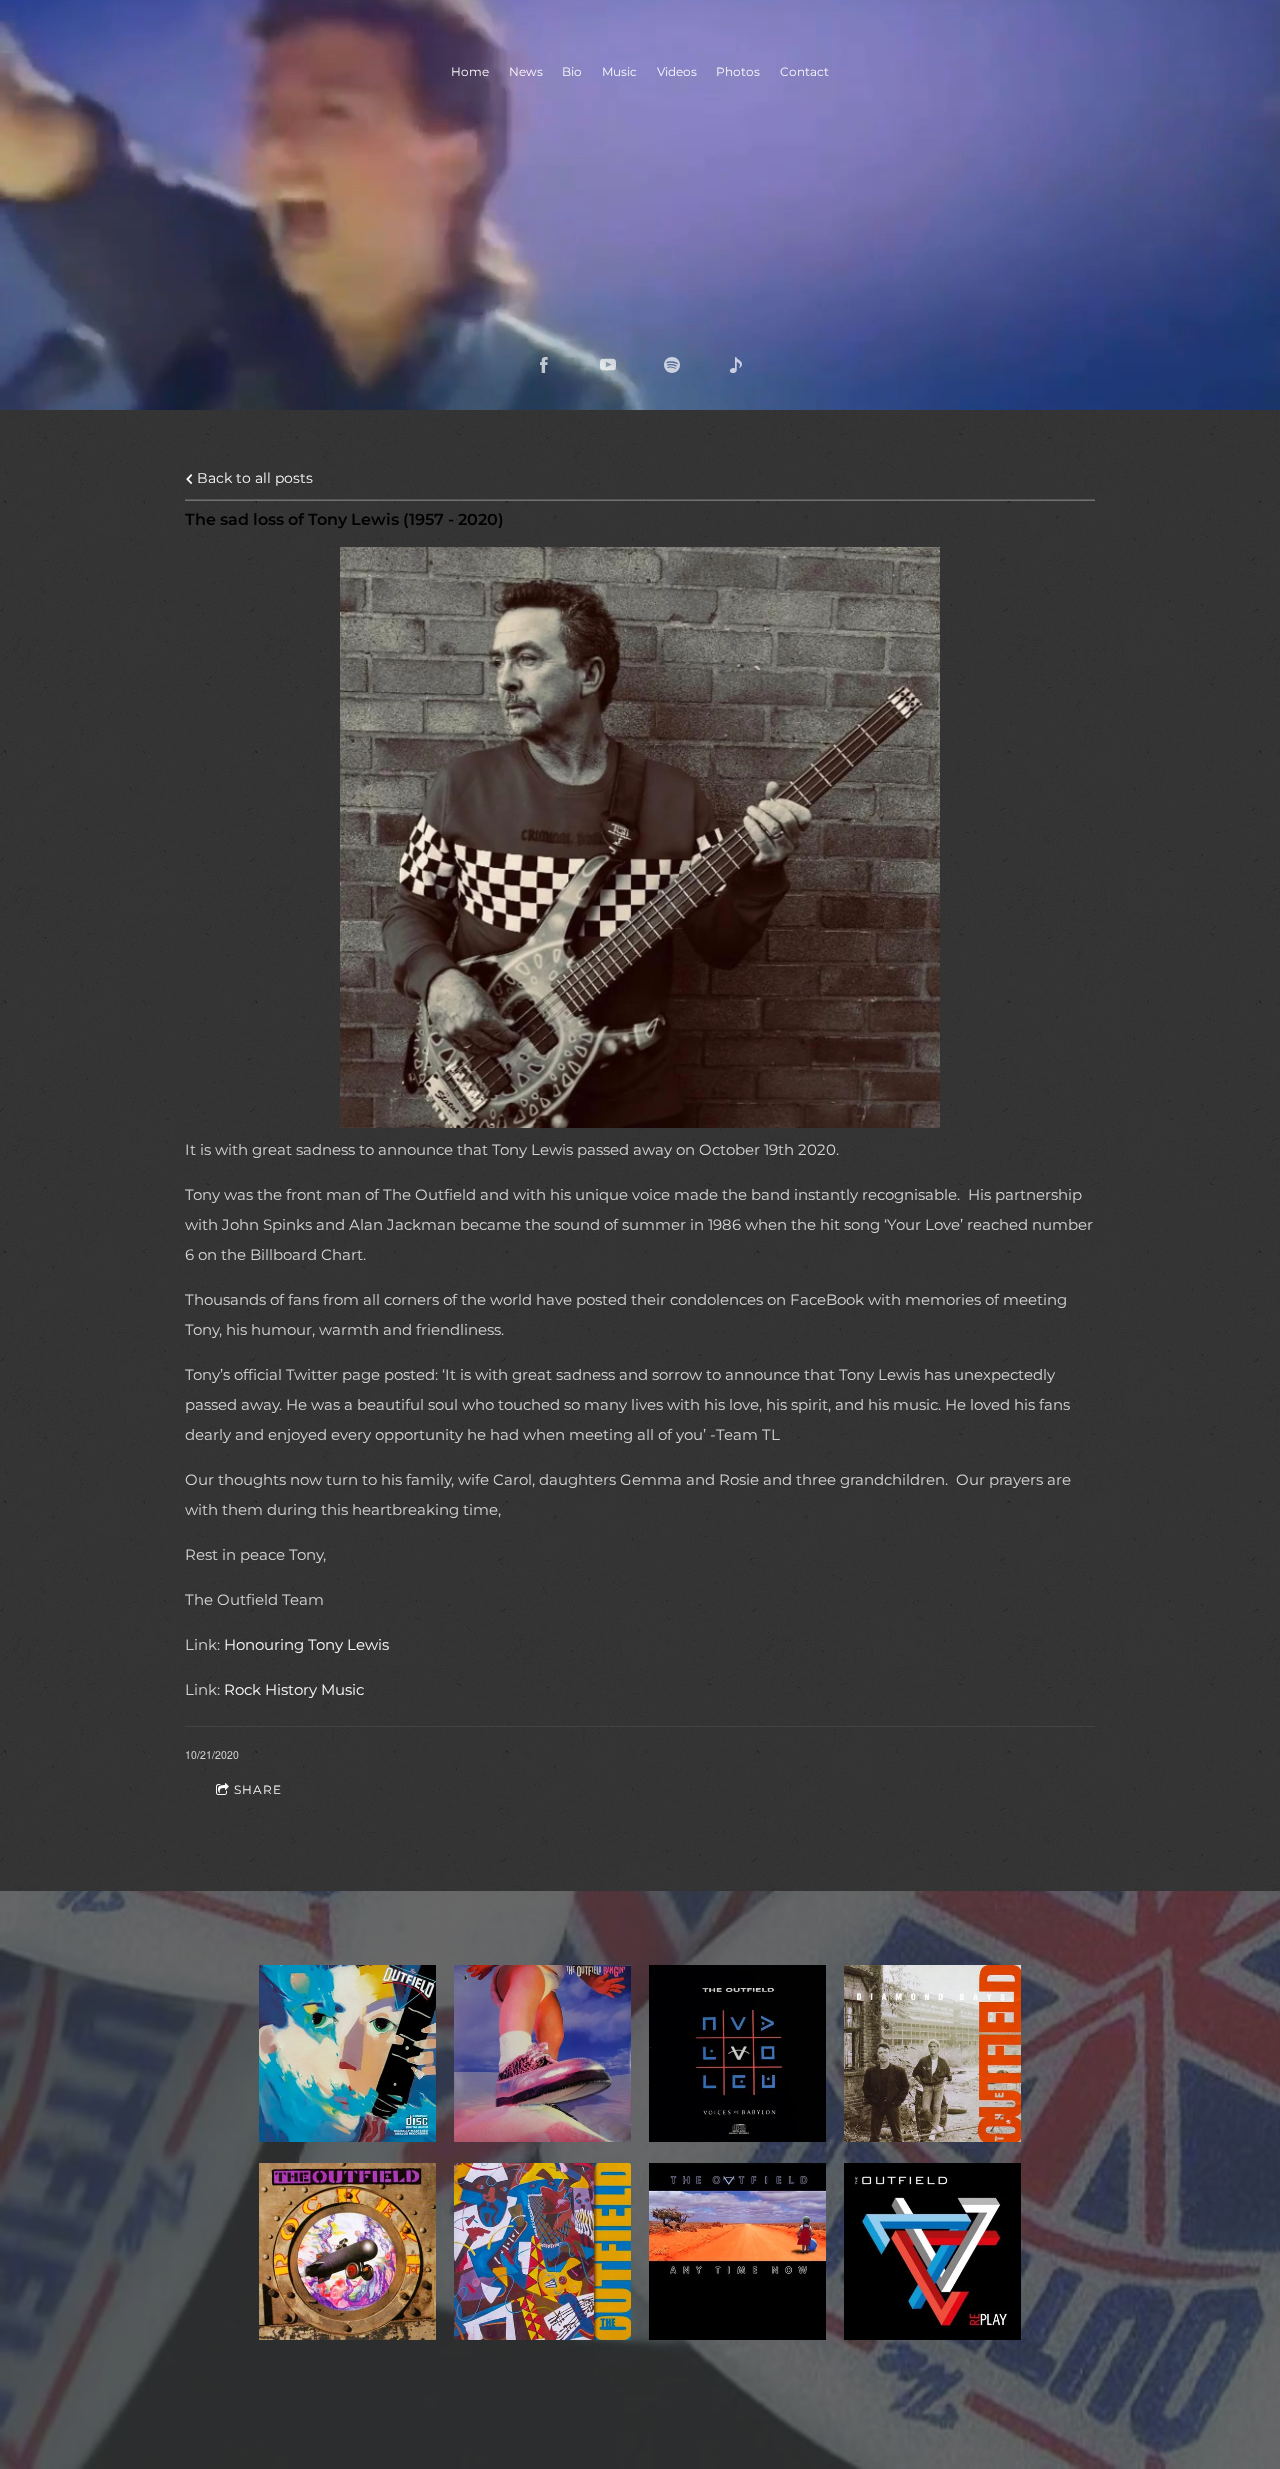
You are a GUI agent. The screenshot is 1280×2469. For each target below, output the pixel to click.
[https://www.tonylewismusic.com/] (736, 365)
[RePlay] (932, 2251)
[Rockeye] (347, 2251)
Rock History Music (294, 1689)
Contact (804, 71)
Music (619, 71)
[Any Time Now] (737, 2251)
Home (470, 71)
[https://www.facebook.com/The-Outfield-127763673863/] (544, 365)
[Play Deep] (347, 2053)
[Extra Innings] (542, 2251)
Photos (738, 71)
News (526, 71)
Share (258, 1789)
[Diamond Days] (932, 2053)
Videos (677, 71)
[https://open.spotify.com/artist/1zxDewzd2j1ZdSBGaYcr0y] (672, 365)
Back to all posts (253, 478)
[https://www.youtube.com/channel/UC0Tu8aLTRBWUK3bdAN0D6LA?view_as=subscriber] (608, 365)
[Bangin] (542, 2053)
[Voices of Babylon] (737, 2053)
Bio (572, 71)
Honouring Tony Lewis (306, 1644)
